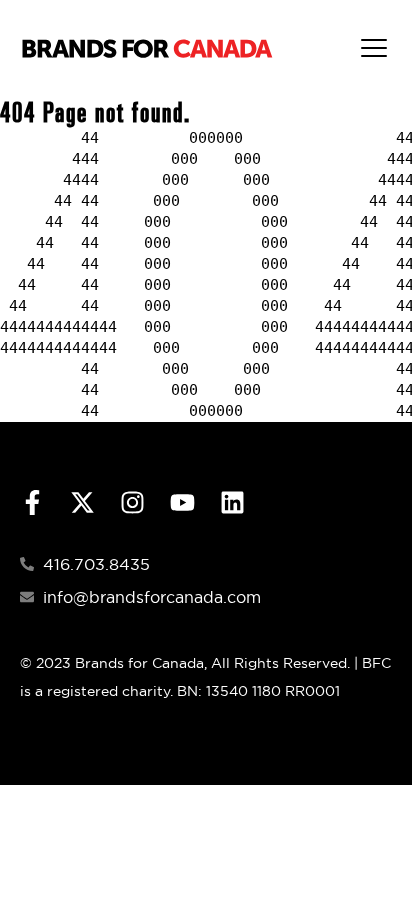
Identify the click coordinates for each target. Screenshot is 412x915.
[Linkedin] (232, 502)
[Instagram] (132, 502)
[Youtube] (182, 502)
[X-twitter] (82, 502)
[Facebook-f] (32, 502)
